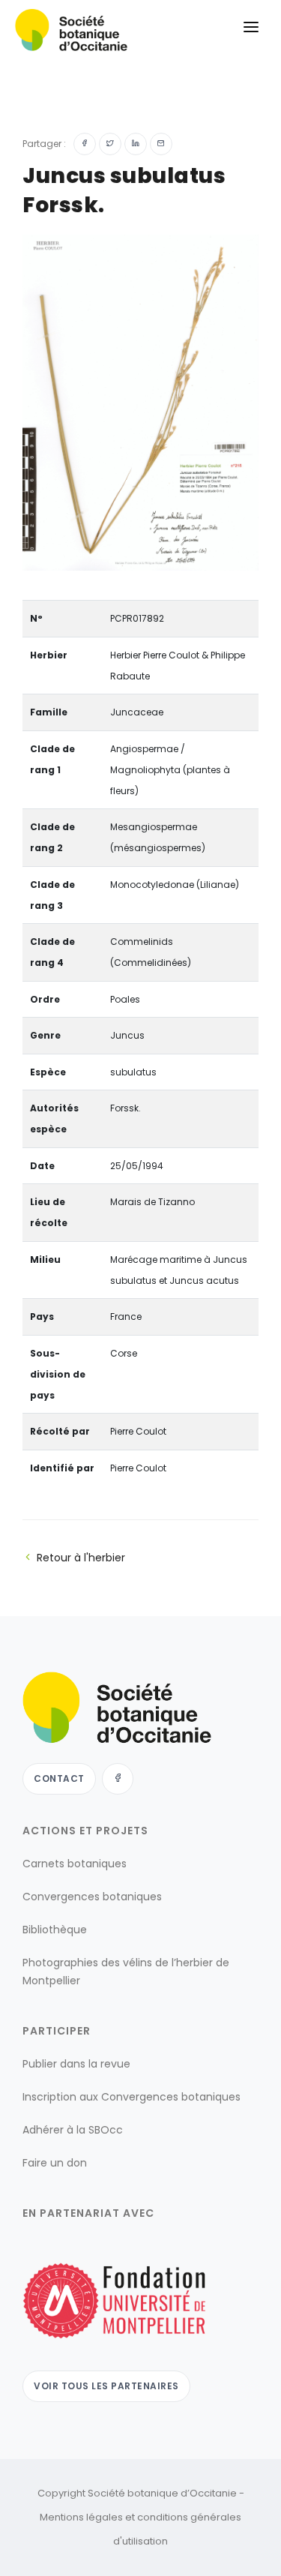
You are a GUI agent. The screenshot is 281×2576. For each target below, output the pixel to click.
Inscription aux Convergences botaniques (132, 2097)
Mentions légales (81, 2517)
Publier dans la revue (76, 2064)
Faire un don (55, 2163)
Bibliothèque (55, 1930)
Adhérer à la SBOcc (73, 2130)
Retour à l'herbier (81, 1558)
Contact (59, 1778)
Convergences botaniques (92, 1897)
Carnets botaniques (75, 1864)
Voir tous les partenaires (106, 2386)
